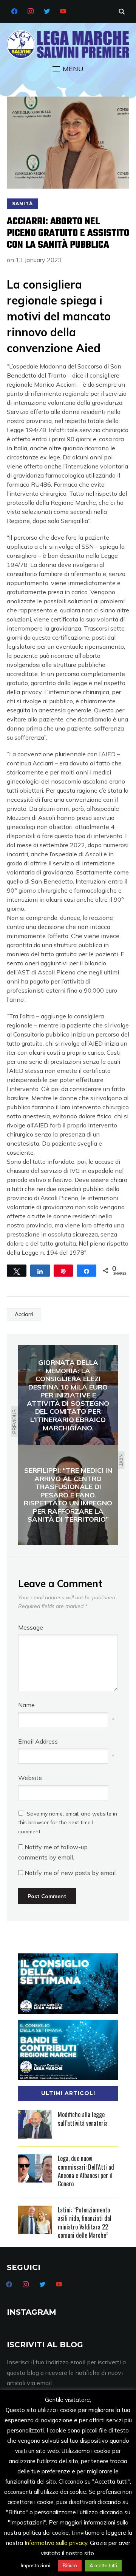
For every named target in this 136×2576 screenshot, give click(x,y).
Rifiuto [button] (70, 2565)
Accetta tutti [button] (103, 2565)
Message (31, 1627)
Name (26, 1705)
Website (30, 1778)
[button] (68, 69)
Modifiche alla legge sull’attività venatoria (83, 2119)
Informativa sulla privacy (56, 2543)
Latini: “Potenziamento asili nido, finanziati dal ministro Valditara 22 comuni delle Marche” (85, 2222)
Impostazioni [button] (36, 2565)
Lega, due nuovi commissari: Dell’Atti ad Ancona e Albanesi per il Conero (86, 2171)
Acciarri (24, 1314)
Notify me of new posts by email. (71, 1873)
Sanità (22, 204)
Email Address (38, 1741)
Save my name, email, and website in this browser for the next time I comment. (68, 1823)
